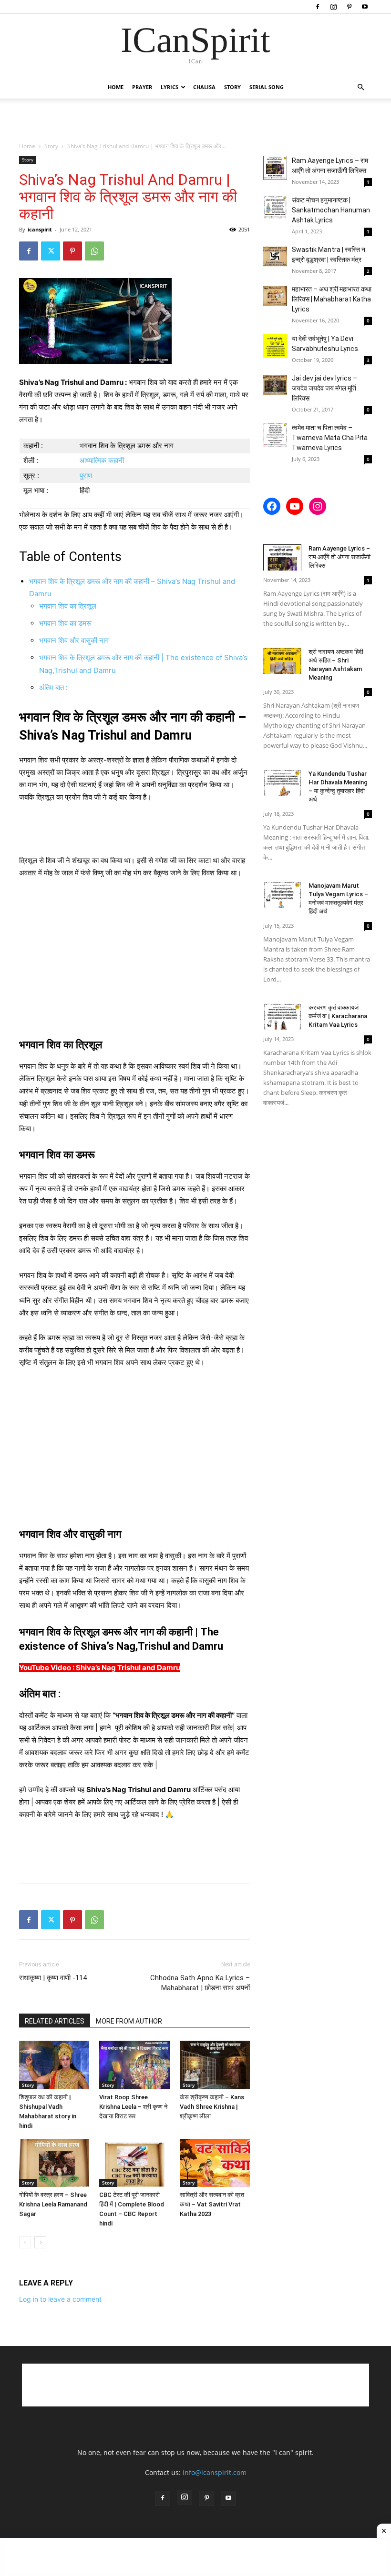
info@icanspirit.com (215, 2472)
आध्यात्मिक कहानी (102, 460)
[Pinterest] (349, 7)
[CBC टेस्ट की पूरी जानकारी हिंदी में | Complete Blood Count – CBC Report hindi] (134, 2163)
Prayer (142, 87)
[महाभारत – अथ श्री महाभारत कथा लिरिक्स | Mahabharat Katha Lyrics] (275, 296)
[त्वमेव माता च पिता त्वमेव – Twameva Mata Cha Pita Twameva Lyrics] (275, 435)
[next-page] (40, 2242)
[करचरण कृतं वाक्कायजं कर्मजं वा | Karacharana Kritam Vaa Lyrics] (282, 1017)
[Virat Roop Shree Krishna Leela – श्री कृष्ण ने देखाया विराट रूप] (134, 2065)
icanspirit (40, 229)
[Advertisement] (195, 120)
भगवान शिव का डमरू (65, 623)
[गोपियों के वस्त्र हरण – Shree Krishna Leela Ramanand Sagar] (54, 2163)
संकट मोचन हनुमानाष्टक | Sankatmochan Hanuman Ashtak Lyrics (331, 210)
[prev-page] (25, 2242)
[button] (360, 87)
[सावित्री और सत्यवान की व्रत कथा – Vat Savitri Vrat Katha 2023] (215, 2163)
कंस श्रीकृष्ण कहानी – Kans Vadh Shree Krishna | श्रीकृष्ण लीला (212, 2107)
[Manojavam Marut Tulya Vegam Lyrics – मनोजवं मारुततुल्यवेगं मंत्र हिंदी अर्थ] (282, 895)
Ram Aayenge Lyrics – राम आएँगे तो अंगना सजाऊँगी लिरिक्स (340, 557)
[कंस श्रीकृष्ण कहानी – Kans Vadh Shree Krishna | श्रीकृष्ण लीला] (215, 2065)
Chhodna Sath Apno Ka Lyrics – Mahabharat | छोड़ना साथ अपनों (200, 1983)
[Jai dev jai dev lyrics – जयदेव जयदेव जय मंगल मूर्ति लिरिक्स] (275, 385)
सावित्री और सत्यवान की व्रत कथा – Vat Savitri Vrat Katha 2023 (212, 2204)
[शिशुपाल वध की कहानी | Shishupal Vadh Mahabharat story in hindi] (54, 2065)
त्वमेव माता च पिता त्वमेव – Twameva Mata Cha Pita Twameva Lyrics (330, 438)
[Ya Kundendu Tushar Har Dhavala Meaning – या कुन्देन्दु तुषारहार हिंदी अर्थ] (282, 783)
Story (232, 87)
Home (116, 87)
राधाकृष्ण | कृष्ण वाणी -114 (53, 1978)
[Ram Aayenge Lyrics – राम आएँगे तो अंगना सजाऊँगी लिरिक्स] (275, 168)
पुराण (86, 476)
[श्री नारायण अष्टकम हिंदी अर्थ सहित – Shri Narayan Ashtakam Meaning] (282, 661)
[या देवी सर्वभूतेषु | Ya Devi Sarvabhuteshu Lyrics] (275, 346)
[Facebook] (318, 7)
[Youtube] (365, 7)
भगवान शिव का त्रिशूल (68, 606)
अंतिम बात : (53, 687)
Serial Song (267, 87)
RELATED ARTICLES (55, 2021)
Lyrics (170, 87)
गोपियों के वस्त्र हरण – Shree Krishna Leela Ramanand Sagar (53, 2204)
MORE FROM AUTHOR (129, 2021)
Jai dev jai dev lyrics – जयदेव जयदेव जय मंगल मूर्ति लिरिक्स (324, 388)
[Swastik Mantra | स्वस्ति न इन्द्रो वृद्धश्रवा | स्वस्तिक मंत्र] (275, 257)
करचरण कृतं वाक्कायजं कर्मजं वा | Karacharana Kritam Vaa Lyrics (338, 1016)
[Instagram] (333, 7)
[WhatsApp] (94, 251)
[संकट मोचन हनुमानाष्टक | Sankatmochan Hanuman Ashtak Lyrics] (275, 207)
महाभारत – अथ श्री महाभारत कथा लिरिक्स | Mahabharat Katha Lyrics (332, 299)
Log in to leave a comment (60, 2299)
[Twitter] (51, 251)
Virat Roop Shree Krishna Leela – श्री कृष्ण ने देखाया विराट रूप (133, 2107)
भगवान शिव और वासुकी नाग (74, 640)
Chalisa (204, 87)
